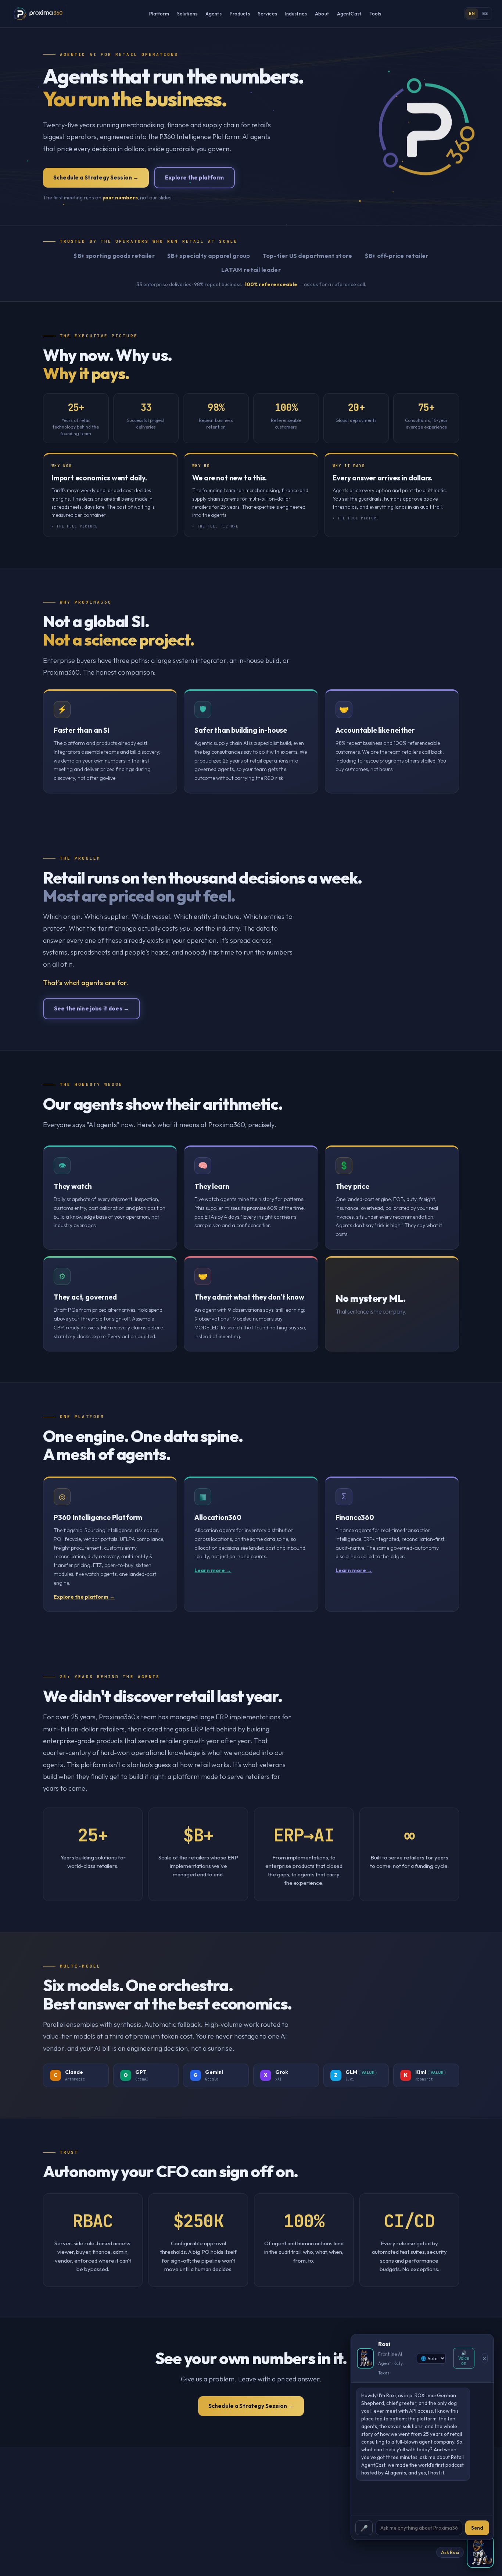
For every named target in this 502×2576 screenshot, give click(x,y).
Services (268, 14)
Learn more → (213, 1570)
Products (240, 14)
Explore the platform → (84, 1597)
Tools (375, 14)
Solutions (187, 14)
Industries (296, 14)
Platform (159, 14)
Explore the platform (194, 177)
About (322, 14)
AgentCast (349, 14)
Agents (214, 14)
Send (477, 2528)
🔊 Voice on (464, 2358)
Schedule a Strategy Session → (96, 177)
